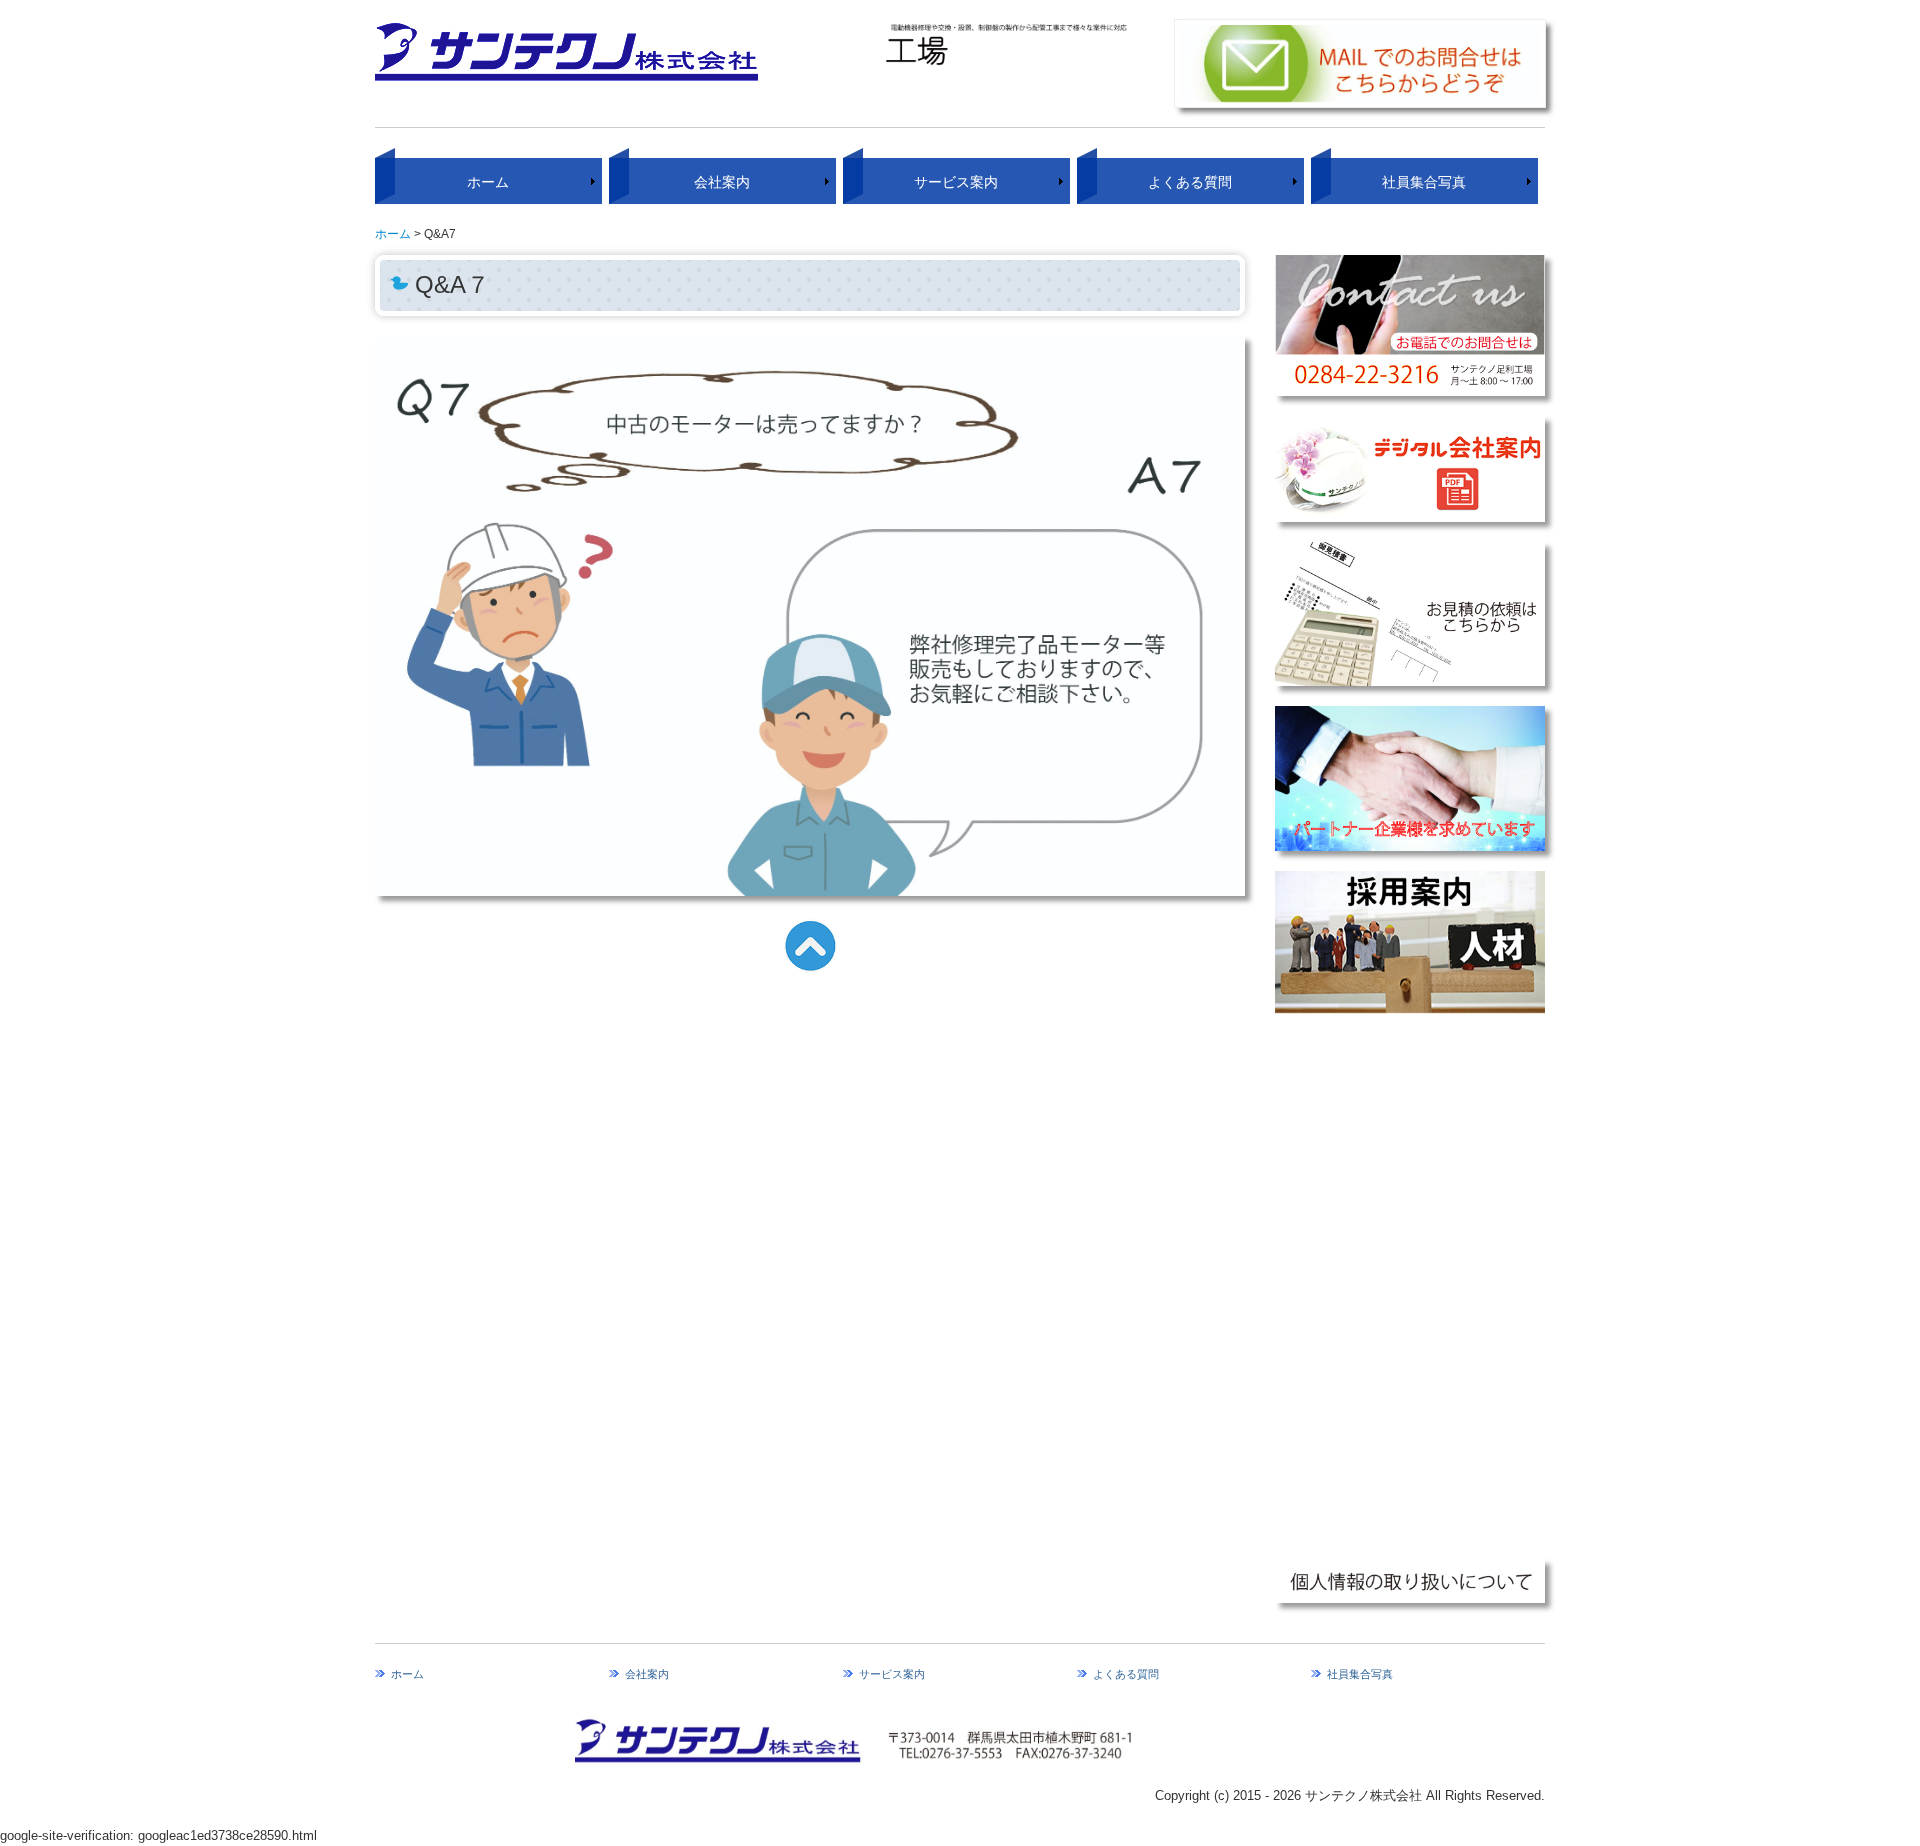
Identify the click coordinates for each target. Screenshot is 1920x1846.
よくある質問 (1190, 182)
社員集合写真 (1424, 182)
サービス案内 (956, 182)
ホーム (488, 182)
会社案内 (722, 182)
